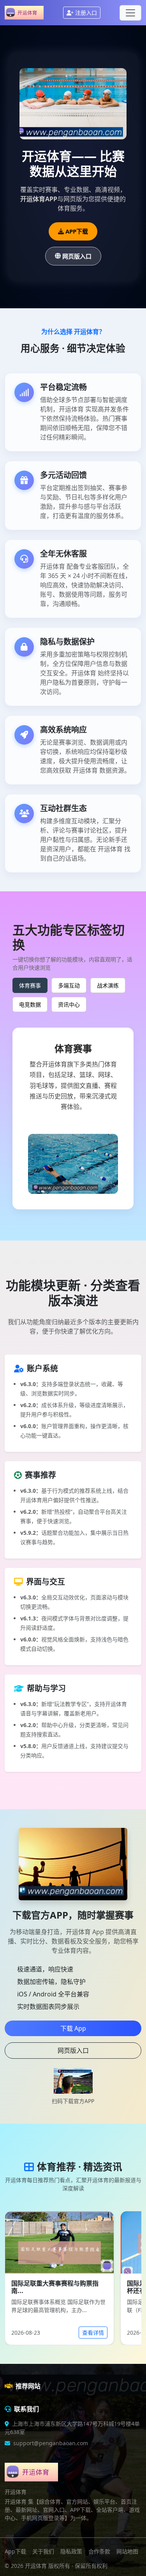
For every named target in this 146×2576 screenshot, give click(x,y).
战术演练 (108, 985)
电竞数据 (30, 1004)
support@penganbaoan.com (51, 2443)
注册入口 (86, 13)
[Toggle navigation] (130, 13)
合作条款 (99, 2551)
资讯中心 (69, 1004)
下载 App (73, 2028)
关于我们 (43, 2551)
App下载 (15, 2551)
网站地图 (127, 2551)
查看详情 (93, 2333)
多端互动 (69, 985)
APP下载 (77, 231)
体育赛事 (30, 985)
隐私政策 (71, 2551)
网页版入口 (77, 256)
